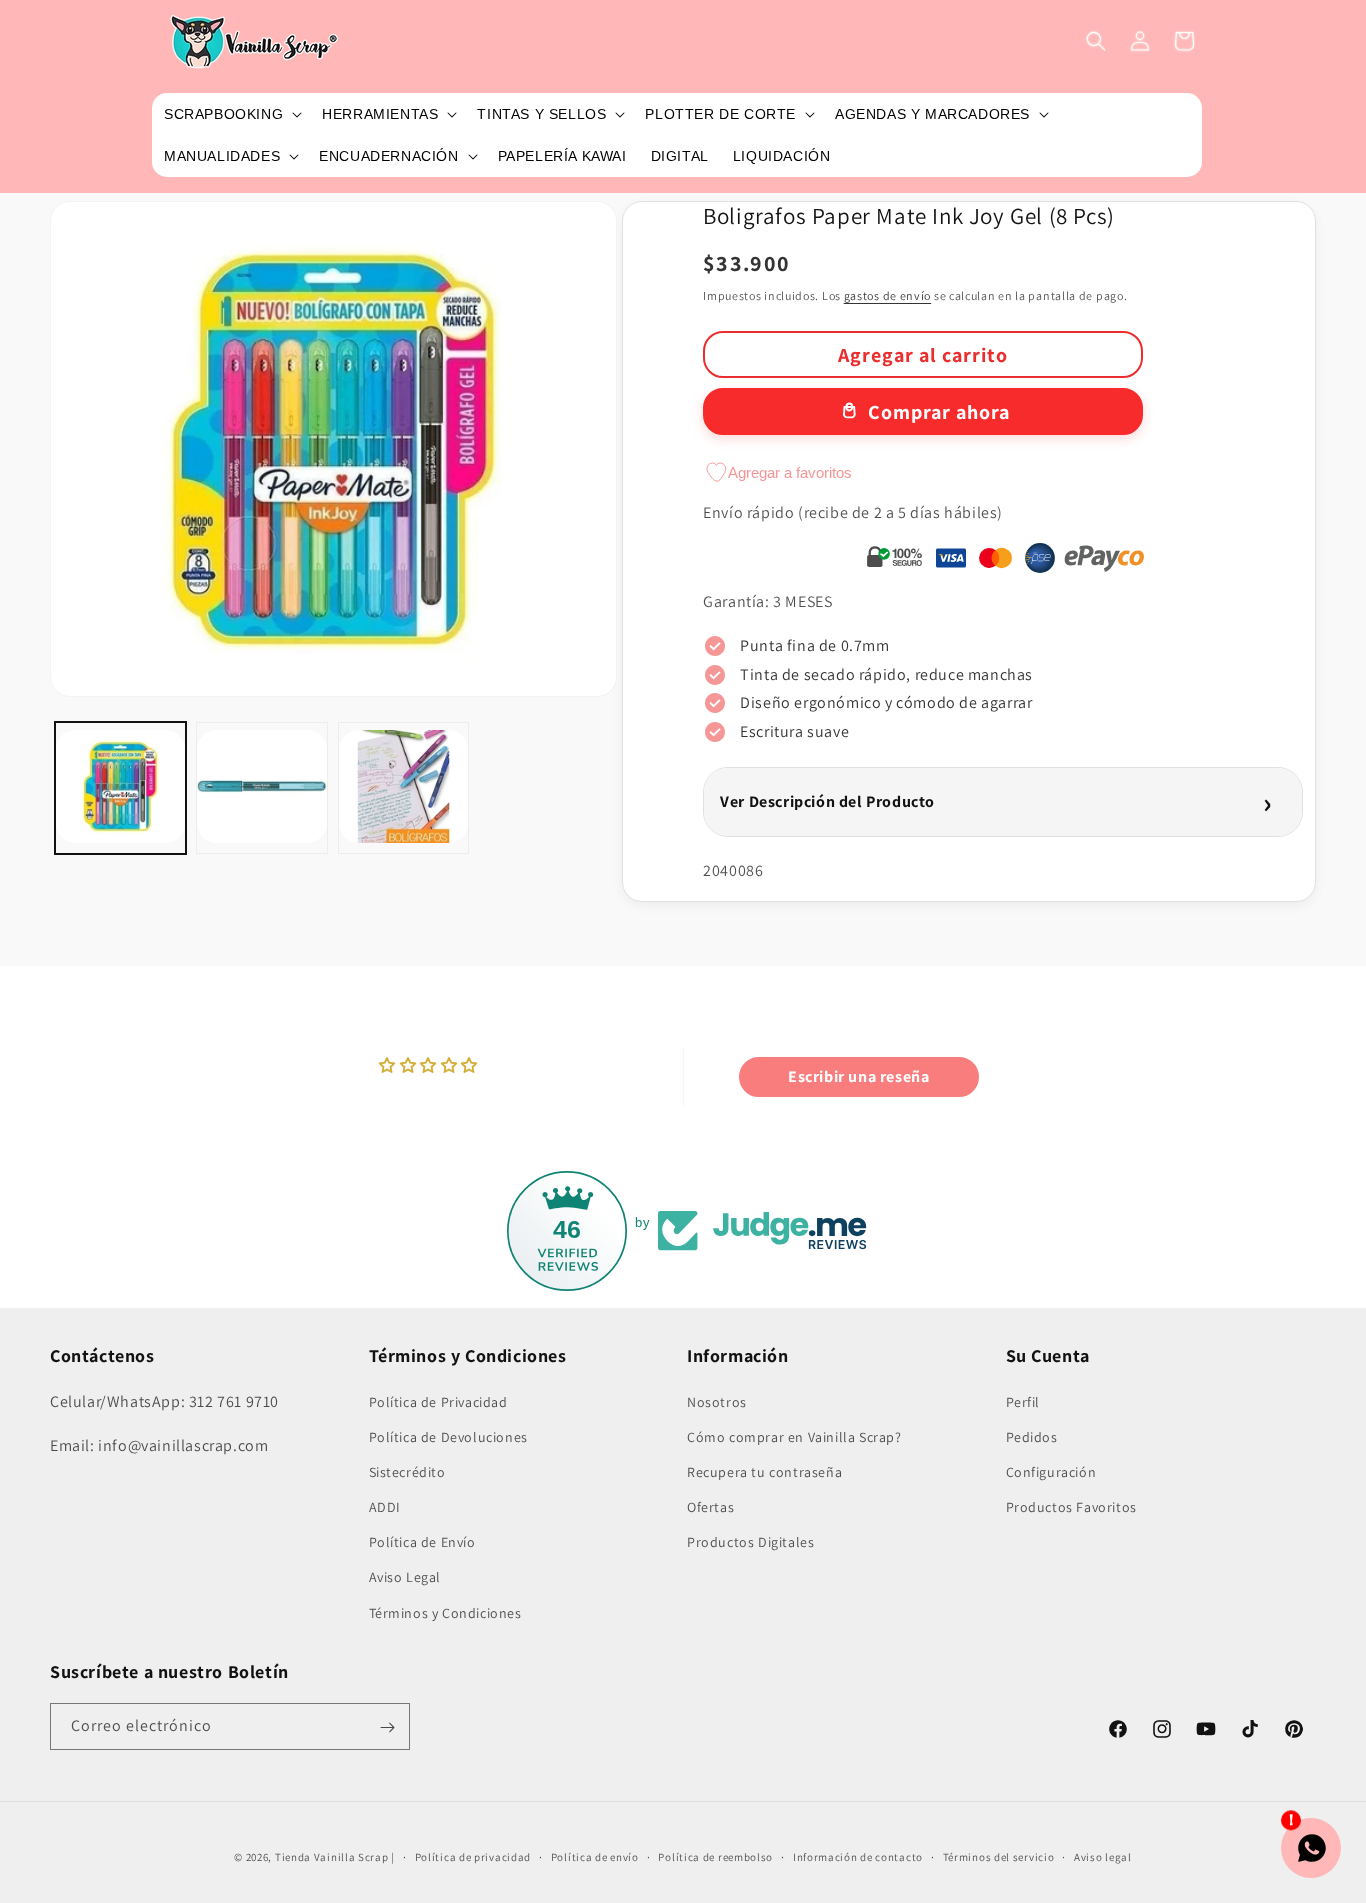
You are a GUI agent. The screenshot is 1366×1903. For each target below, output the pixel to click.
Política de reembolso (715, 1856)
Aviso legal (1103, 1856)
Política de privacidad (473, 1856)
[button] (231, 114)
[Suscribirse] (387, 1727)
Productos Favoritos (1071, 1506)
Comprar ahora (939, 412)
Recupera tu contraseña (764, 1471)
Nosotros (717, 1401)
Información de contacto (858, 1856)
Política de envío (595, 1856)
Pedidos (1032, 1436)
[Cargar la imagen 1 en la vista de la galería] (120, 787)
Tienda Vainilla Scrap (332, 1857)
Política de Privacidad (438, 1401)
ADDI (385, 1506)
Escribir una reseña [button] (858, 1076)
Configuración (1051, 1471)
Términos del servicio (999, 1856)
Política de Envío (422, 1542)
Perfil (1023, 1401)
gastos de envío (888, 295)
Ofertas (710, 1506)
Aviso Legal (405, 1577)
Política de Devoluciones (448, 1436)
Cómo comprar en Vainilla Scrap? (794, 1436)
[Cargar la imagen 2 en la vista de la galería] (261, 787)
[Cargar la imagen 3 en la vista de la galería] (403, 787)
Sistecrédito (407, 1471)
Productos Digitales (750, 1542)
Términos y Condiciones (445, 1612)
